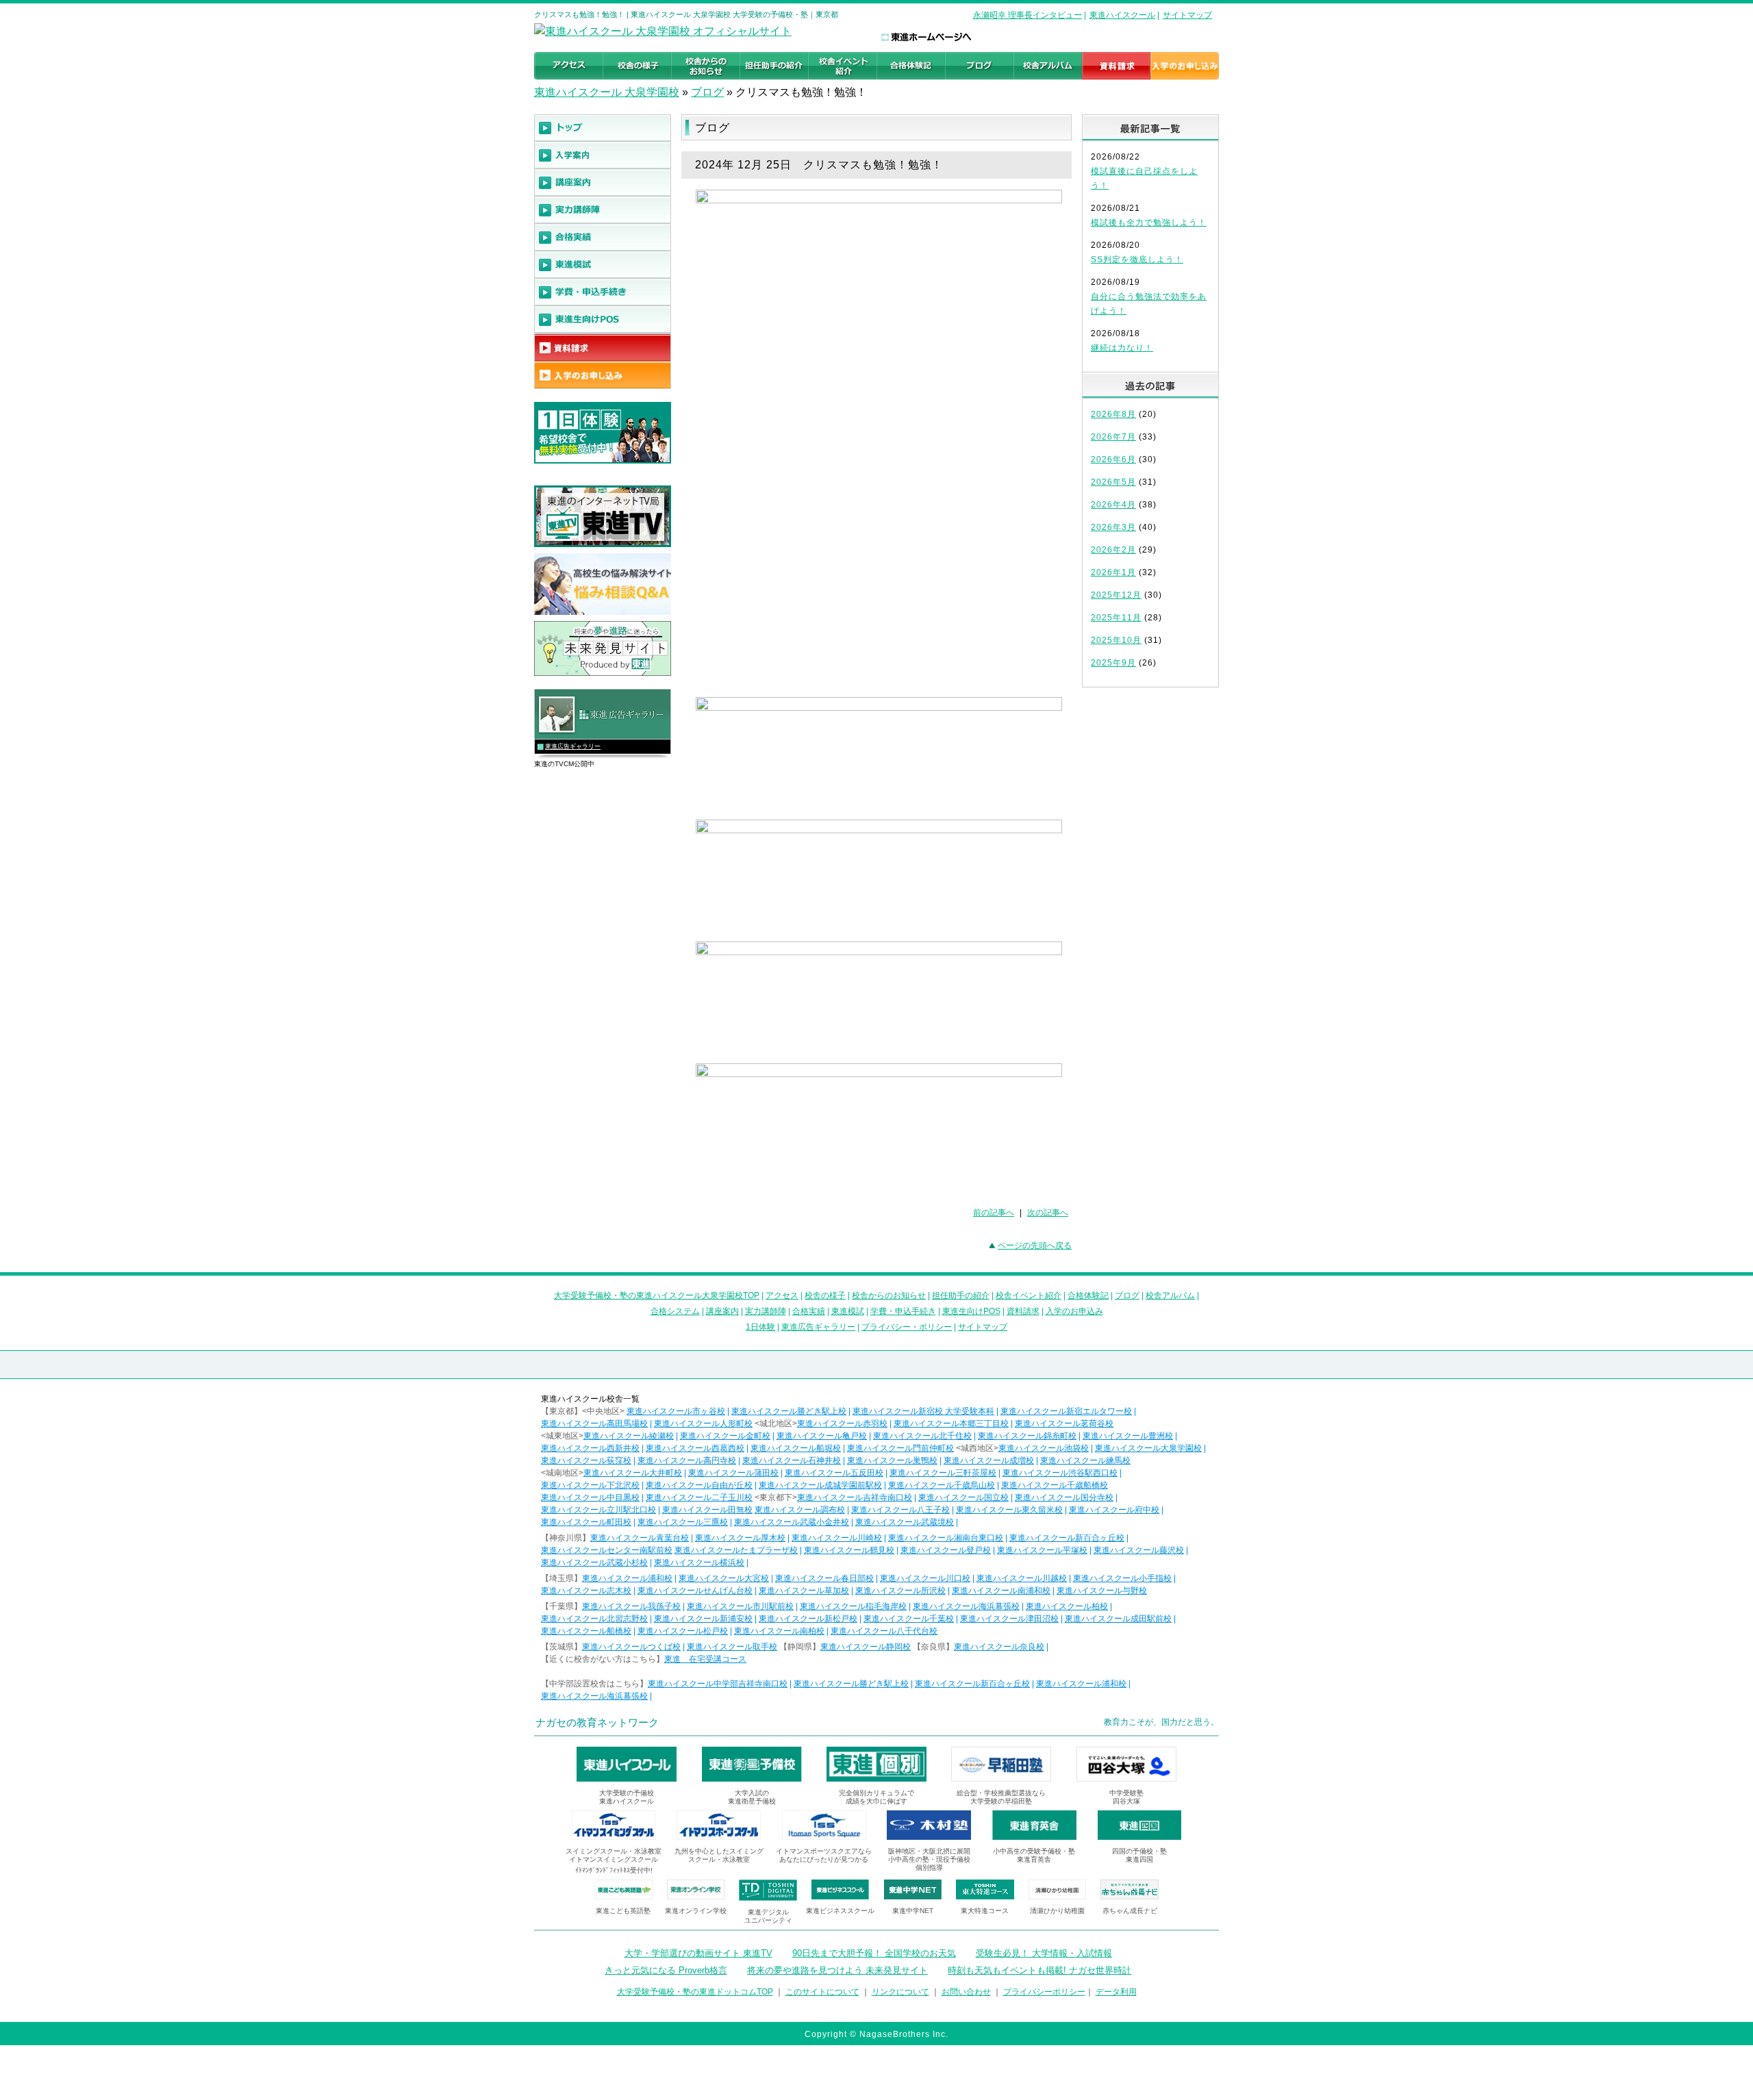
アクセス (782, 1295)
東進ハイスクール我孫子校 (631, 1606)
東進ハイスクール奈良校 (999, 1647)
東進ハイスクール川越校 (1022, 1578)
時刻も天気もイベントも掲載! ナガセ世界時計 (1039, 1970)
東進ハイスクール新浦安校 (703, 1619)
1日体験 (760, 1327)
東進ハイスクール (1122, 15)
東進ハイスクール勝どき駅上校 (789, 1411)
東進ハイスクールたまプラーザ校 (736, 1550)
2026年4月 (1113, 505)
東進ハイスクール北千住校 (922, 1436)
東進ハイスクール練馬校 (1085, 1460)
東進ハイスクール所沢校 (900, 1591)
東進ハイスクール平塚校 (1042, 1550)
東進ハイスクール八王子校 (900, 1510)
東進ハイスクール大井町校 (633, 1473)
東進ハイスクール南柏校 (779, 1631)
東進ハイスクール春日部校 (824, 1578)
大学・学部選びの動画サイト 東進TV (698, 1953)
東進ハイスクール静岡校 (866, 1647)
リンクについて (900, 1992)
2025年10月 (1116, 640)
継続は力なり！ (1122, 348)
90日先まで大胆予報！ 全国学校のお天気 (874, 1953)
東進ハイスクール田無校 (707, 1510)
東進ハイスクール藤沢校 (1139, 1550)
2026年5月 (1113, 482)
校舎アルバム (1170, 1295)
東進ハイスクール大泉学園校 (1148, 1448)
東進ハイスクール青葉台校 (640, 1538)
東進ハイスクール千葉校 (909, 1619)
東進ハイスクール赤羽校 (842, 1424)
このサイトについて (822, 1992)
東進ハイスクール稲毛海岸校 (853, 1606)
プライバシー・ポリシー (907, 1327)
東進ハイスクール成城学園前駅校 (820, 1485)
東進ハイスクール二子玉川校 (699, 1497)
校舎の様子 (825, 1295)
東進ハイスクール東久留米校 (1009, 1510)
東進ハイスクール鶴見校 (849, 1550)
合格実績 (809, 1311)
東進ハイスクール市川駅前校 (740, 1606)
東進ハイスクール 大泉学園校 (607, 92)
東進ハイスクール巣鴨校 (892, 1460)
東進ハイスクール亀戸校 (822, 1436)
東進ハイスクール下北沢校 (590, 1485)
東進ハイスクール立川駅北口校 (598, 1510)
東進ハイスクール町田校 (586, 1522)
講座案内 (722, 1311)
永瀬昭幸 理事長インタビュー (1027, 15)
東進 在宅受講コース (705, 1659)
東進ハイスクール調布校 (800, 1510)
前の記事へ (994, 1213)
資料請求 (1023, 1311)
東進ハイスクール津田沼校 (1009, 1619)
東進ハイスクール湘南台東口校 (946, 1538)
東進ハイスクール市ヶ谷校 (676, 1411)
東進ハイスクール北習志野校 (594, 1619)
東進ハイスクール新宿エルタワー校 (1066, 1411)
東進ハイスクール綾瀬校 (629, 1436)
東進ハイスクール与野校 (1102, 1591)
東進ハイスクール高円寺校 (687, 1460)
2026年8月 (1113, 414)
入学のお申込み (1074, 1311)
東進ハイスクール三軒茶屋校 (943, 1473)
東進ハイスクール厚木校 (740, 1538)
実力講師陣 (766, 1311)
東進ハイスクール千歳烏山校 (942, 1485)
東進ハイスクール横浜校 (699, 1563)
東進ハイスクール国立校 (963, 1497)
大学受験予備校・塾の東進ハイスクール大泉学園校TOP (657, 1295)
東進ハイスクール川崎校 (837, 1538)
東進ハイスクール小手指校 (1122, 1578)
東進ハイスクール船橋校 (586, 1631)
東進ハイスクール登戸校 (946, 1550)
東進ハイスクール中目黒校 (590, 1497)
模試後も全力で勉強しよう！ (1149, 223)
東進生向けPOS (971, 1311)
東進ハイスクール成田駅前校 (1118, 1619)
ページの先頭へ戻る (1035, 1245)
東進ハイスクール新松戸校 (808, 1619)
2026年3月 (1113, 527)
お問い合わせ (966, 1992)
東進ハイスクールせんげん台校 (695, 1591)
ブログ (707, 92)
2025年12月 (1116, 595)
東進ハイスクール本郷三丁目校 (951, 1424)
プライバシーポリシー (1044, 1992)
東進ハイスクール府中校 (1114, 1510)
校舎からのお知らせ (889, 1295)
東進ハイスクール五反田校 (834, 1473)
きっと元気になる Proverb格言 (666, 1970)
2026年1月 (1113, 572)
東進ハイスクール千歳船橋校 (1055, 1485)
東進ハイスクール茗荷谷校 (1064, 1424)
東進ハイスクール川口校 (925, 1578)
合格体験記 (1088, 1295)
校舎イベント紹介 (1029, 1295)
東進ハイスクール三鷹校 (683, 1522)
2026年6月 (1113, 459)
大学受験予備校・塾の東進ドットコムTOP (695, 1992)
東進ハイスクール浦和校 (627, 1578)
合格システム (675, 1311)
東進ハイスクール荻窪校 (586, 1460)
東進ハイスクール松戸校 (683, 1631)
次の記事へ (1048, 1213)
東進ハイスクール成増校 (989, 1460)
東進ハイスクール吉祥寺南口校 (855, 1497)
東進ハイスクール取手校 (732, 1647)
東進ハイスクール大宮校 (724, 1578)
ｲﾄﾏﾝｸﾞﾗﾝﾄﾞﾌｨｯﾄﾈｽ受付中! (614, 1870)
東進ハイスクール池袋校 (1044, 1448)
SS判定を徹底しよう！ (1137, 260)
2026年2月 (1113, 550)
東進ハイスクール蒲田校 (733, 1473)
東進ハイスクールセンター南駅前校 (607, 1550)
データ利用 (1116, 1992)
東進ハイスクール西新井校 (590, 1448)
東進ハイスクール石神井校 (792, 1460)
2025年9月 (1113, 663)
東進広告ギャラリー (573, 746)
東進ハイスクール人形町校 (703, 1424)
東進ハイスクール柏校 (1067, 1606)
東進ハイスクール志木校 (586, 1591)
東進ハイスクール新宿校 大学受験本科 (923, 1411)
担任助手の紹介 (961, 1295)
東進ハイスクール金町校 (725, 1436)
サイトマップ (1187, 15)
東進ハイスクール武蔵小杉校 (594, 1563)
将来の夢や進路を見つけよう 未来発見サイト (837, 1970)
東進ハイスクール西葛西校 (695, 1448)
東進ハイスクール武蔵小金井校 (792, 1522)
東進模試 (848, 1311)
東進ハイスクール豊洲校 (1128, 1436)
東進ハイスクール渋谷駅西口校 (1060, 1473)
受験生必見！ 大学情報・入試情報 (1044, 1953)
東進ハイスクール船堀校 (796, 1448)
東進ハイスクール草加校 (804, 1591)
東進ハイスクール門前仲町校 (900, 1448)
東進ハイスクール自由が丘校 (699, 1485)
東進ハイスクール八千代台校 (884, 1631)
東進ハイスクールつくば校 (631, 1647)
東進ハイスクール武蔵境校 (905, 1522)
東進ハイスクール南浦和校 (1001, 1591)
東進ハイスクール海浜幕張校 (966, 1606)
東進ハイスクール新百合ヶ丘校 (1067, 1538)
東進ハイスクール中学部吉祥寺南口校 (718, 1684)
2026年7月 (1113, 437)
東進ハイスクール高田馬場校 (594, 1424)
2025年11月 (1116, 618)
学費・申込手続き (903, 1311)
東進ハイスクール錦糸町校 (1027, 1436)
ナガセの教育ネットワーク (597, 1722)
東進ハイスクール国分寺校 (1064, 1497)
